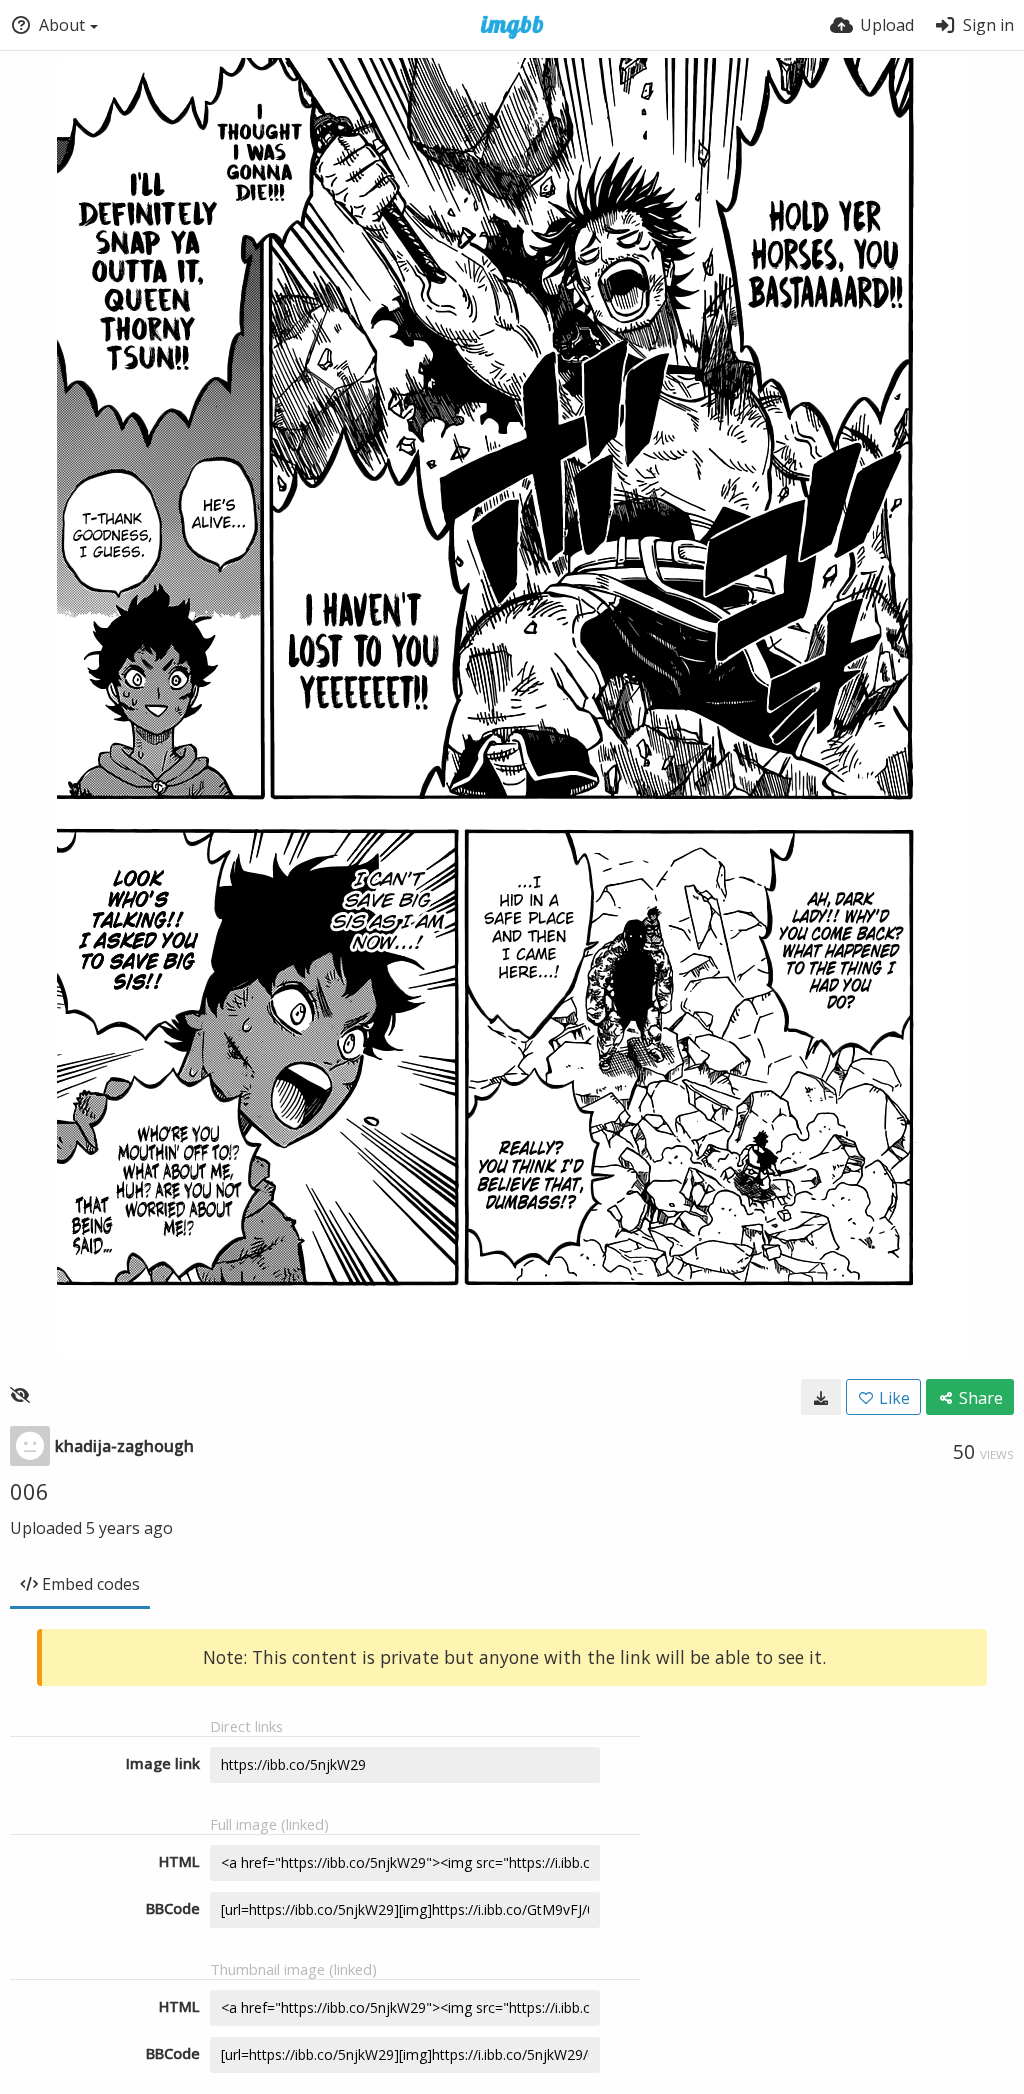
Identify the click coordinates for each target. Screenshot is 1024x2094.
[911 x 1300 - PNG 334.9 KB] (821, 1397)
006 (29, 1491)
